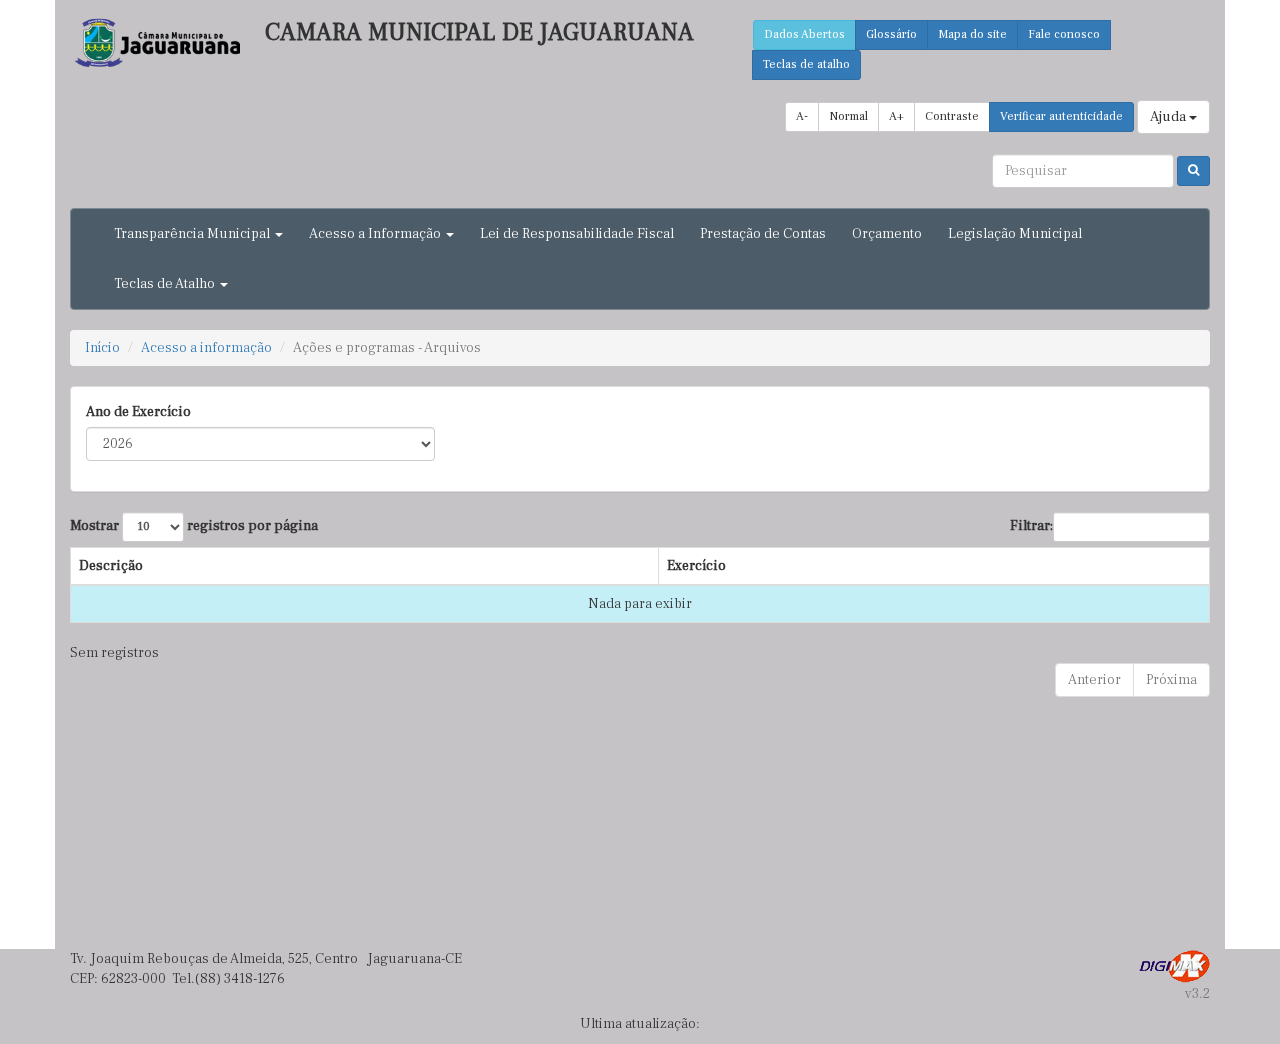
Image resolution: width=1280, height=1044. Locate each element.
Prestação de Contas (763, 234)
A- (802, 116)
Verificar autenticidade (1061, 116)
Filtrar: (1031, 526)
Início (102, 348)
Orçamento (887, 234)
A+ (896, 116)
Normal (848, 116)
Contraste (952, 116)
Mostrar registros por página (194, 526)
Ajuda (1169, 117)
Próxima (1171, 680)
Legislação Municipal (1015, 234)
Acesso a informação (206, 348)
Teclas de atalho (806, 64)
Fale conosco (1064, 34)
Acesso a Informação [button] (376, 234)
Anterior (1094, 680)
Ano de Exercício (138, 412)
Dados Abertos (804, 34)
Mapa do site (972, 34)
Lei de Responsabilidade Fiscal (577, 234)
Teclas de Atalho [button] (166, 284)
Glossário (891, 34)
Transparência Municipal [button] (193, 234)
